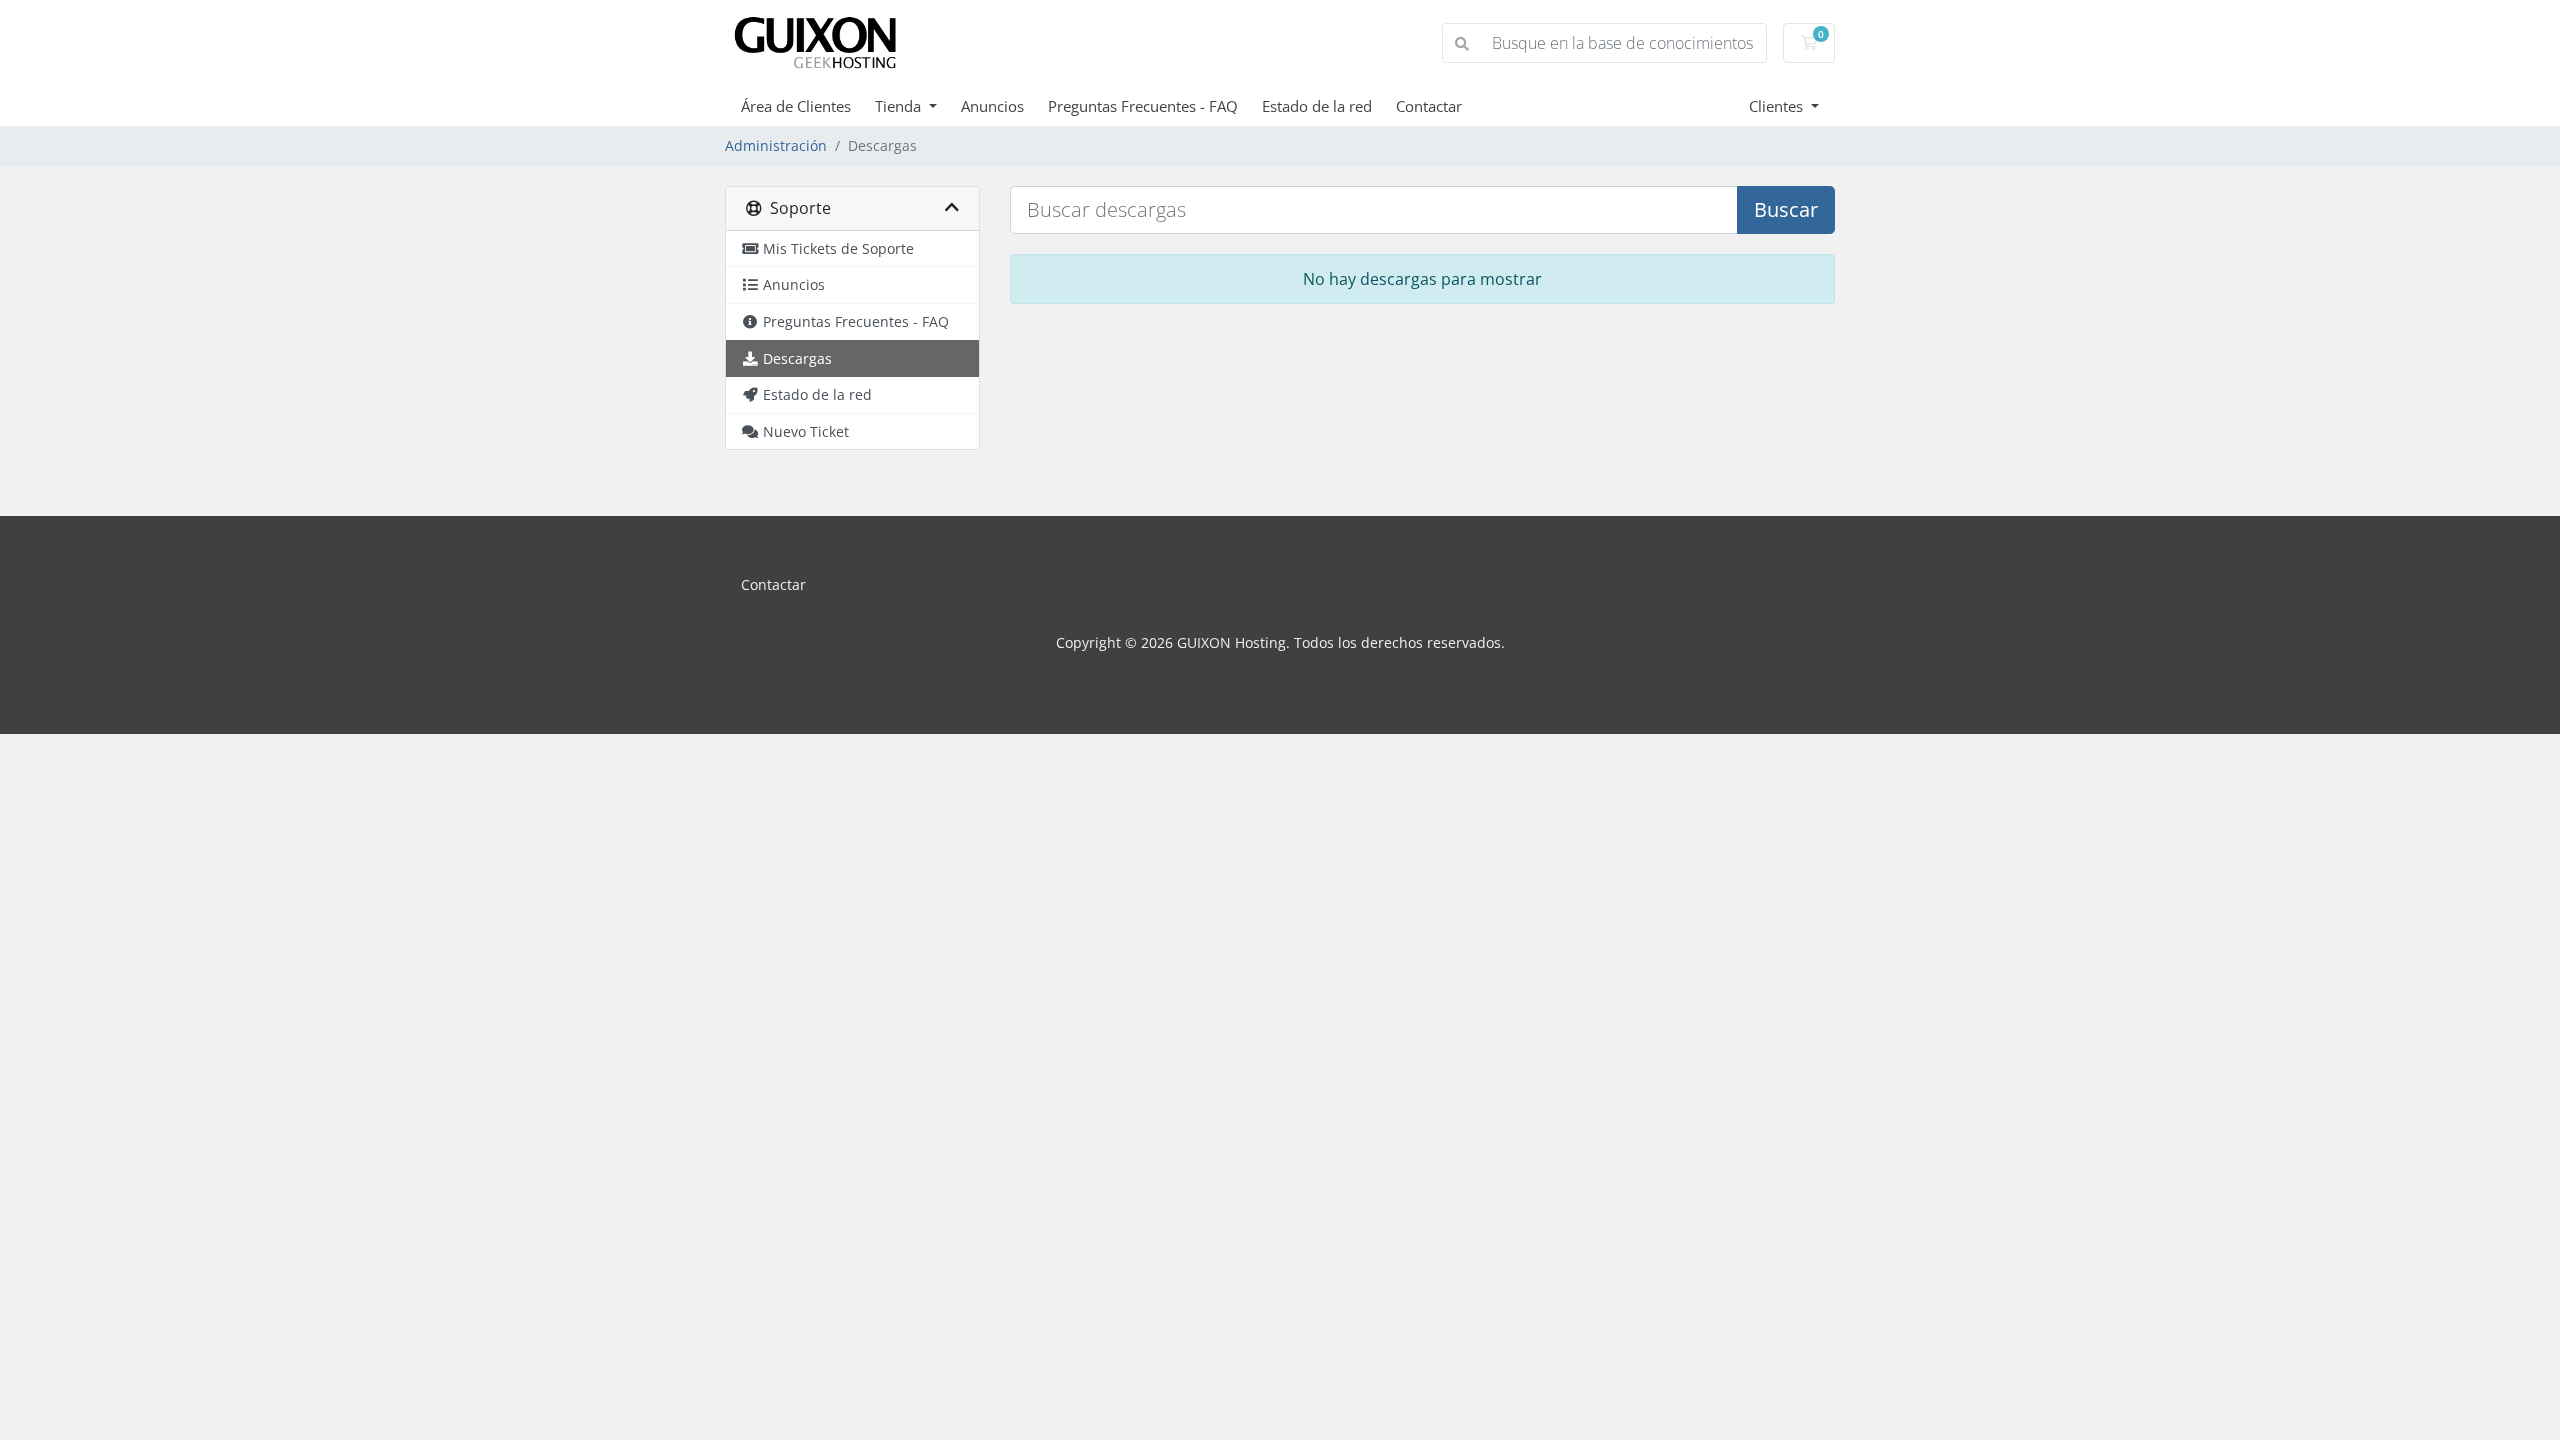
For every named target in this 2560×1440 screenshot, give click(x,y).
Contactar (1429, 106)
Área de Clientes (796, 106)
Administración (776, 145)
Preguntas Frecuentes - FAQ (1143, 106)
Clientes (1778, 106)
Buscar (1786, 209)
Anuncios (992, 106)
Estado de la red (1317, 106)
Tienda (900, 106)
